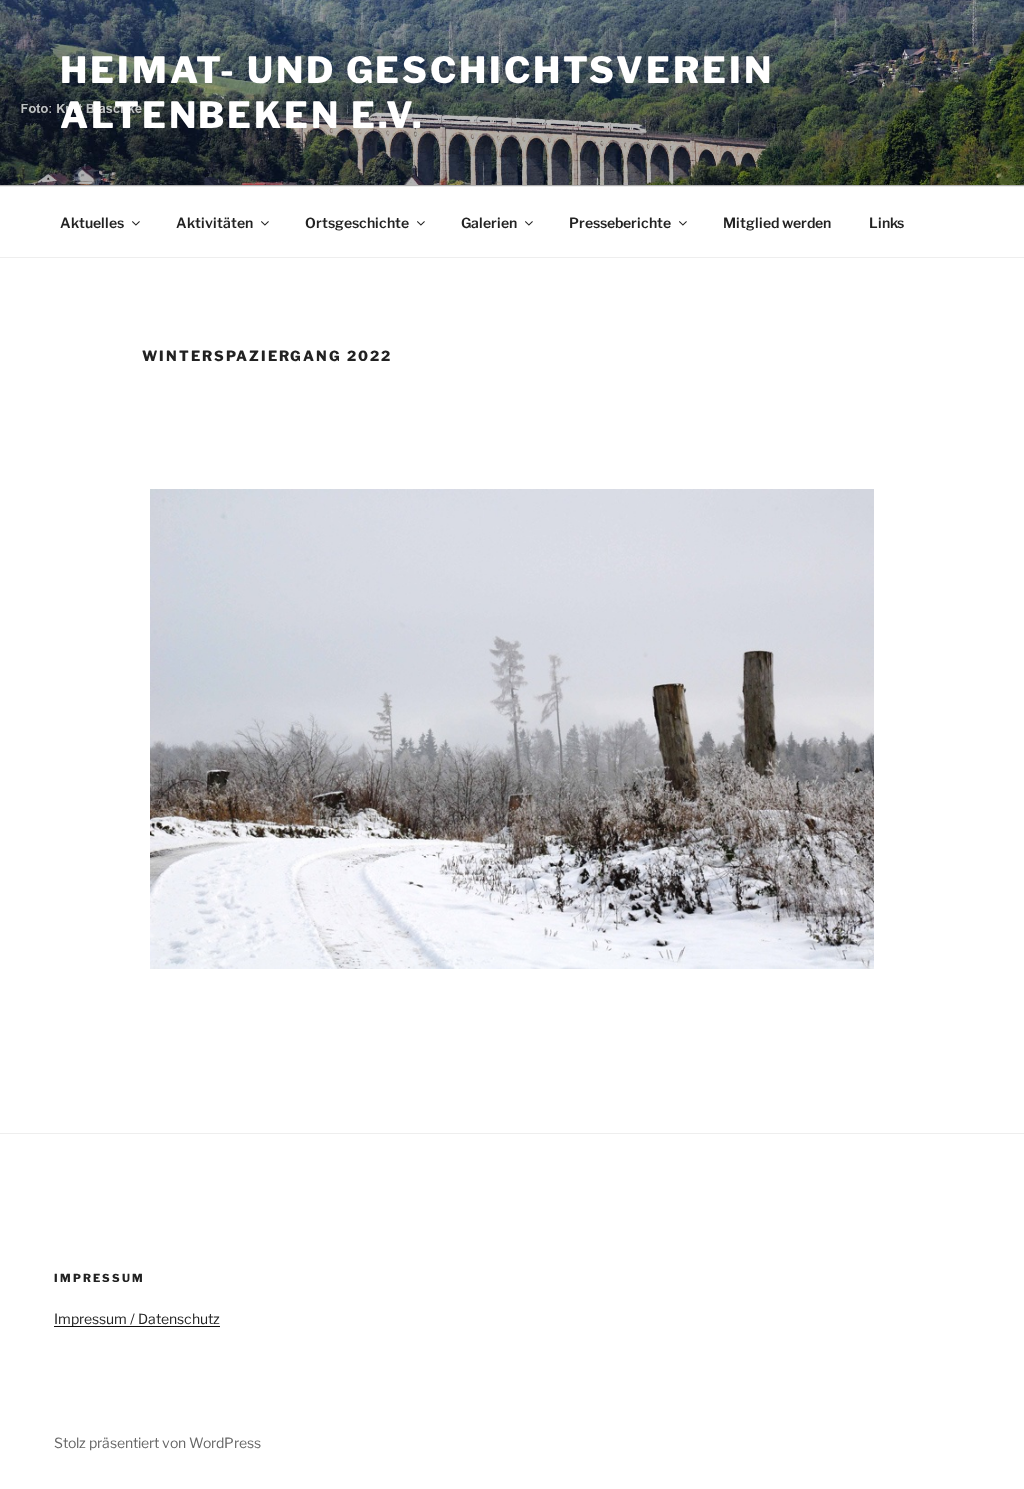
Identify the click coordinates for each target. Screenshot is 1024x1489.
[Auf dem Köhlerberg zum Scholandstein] (512, 729)
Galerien (489, 222)
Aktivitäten (214, 222)
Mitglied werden (777, 222)
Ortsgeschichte (357, 222)
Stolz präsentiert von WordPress (157, 1442)
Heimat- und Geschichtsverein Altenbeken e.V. (417, 92)
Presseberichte (620, 222)
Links (886, 222)
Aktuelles (92, 222)
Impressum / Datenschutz (137, 1318)
